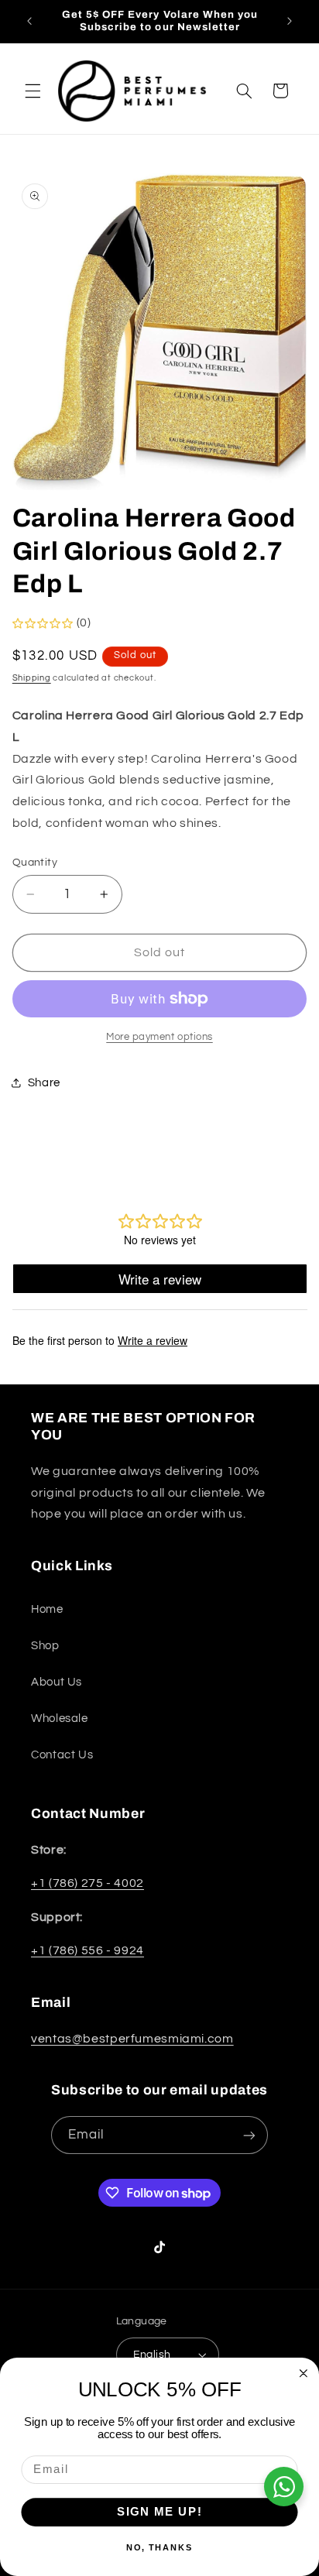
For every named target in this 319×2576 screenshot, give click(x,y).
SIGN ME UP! (160, 2512)
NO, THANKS (160, 2548)
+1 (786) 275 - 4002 (87, 1883)
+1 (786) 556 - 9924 (87, 1950)
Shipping (32, 678)
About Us (57, 1682)
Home (47, 1609)
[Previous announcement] (29, 21)
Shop (45, 1646)
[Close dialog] (304, 2373)
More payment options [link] (159, 1037)
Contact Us (62, 1755)
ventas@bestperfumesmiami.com (132, 2039)
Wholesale (60, 1718)
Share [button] (44, 1083)
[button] (33, 91)
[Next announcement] (290, 21)
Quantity (35, 863)
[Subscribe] (249, 2135)
